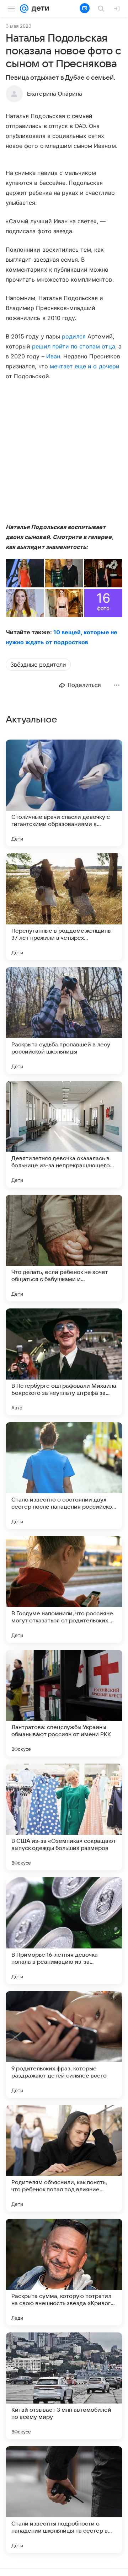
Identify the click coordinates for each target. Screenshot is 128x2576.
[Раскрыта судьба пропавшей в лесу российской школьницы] (64, 1020)
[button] (25, 573)
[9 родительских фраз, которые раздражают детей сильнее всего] (64, 2044)
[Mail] (24, 9)
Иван (53, 356)
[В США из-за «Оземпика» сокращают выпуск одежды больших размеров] (64, 1817)
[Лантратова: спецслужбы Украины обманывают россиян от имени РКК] (64, 1703)
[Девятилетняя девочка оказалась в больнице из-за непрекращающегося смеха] (64, 1134)
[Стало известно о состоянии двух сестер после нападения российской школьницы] (64, 1476)
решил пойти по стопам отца (73, 346)
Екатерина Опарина (55, 94)
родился (74, 336)
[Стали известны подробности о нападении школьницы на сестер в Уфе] (64, 2500)
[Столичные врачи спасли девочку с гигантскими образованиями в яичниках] (64, 793)
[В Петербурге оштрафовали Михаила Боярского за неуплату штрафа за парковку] (64, 1362)
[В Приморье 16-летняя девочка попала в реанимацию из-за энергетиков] (64, 1931)
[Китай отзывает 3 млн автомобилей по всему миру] (64, 2386)
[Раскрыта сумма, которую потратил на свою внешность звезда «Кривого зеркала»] (64, 2272)
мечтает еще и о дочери (85, 366)
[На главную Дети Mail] (39, 9)
